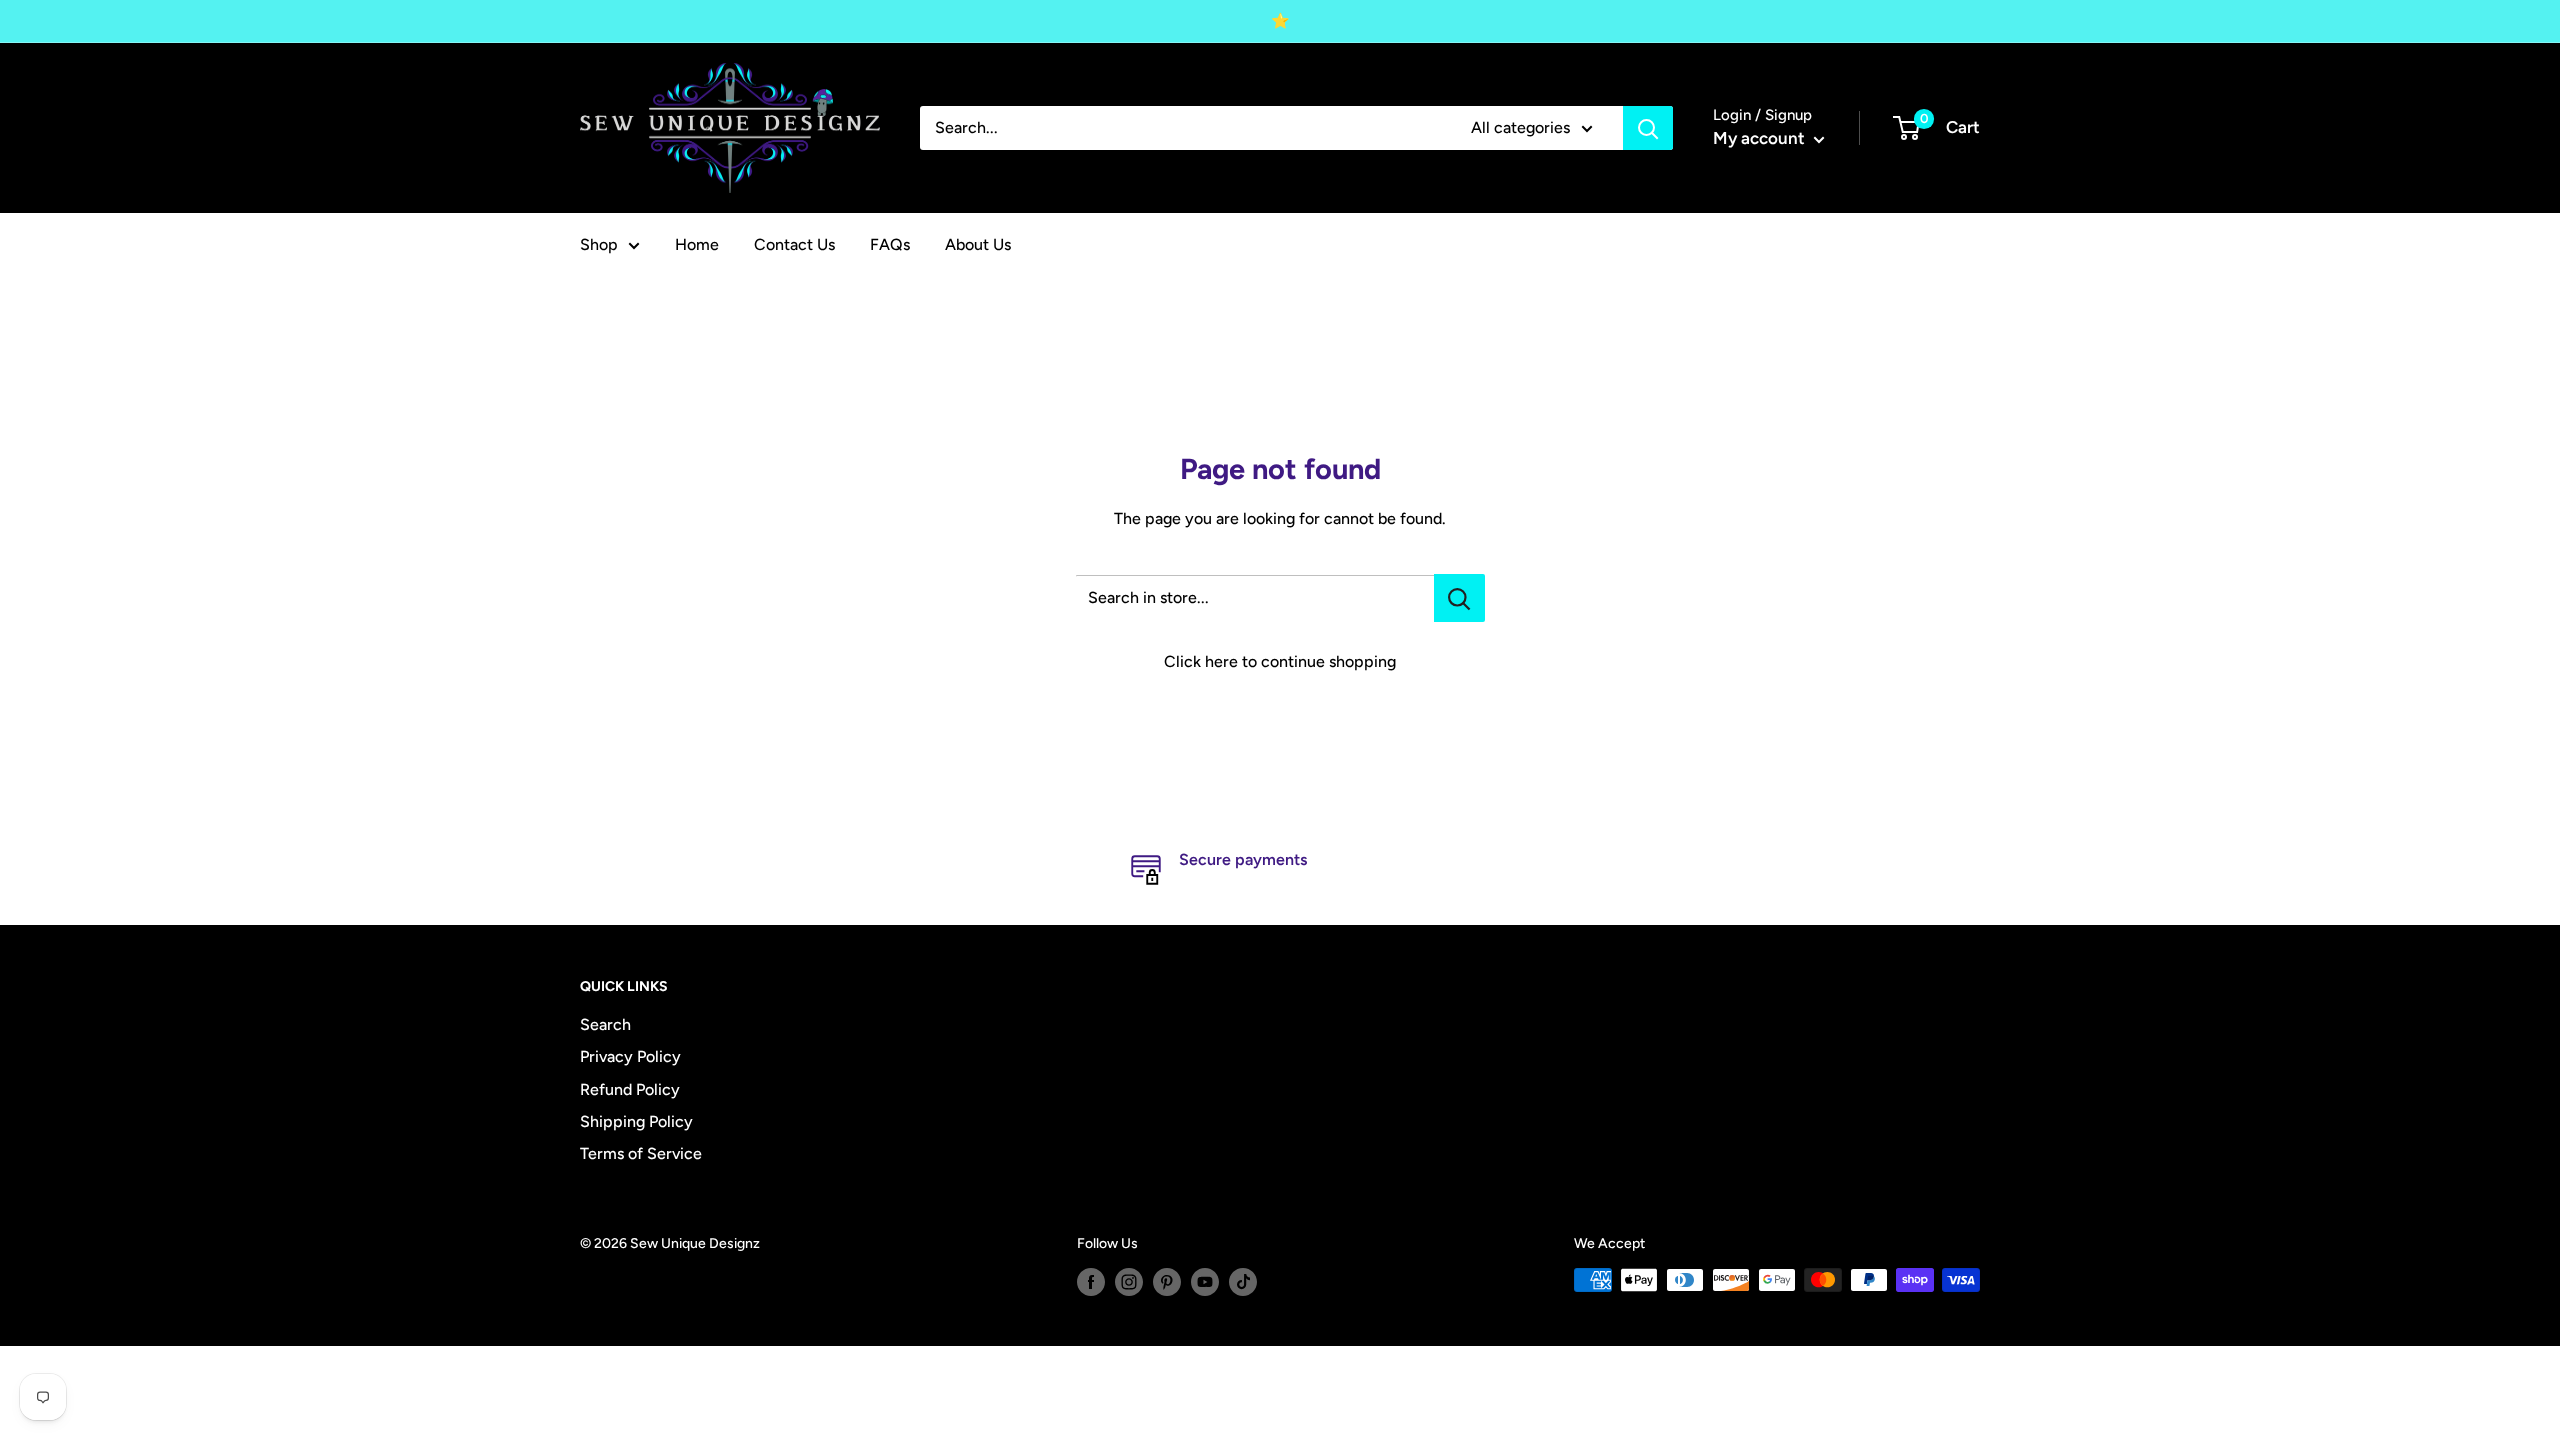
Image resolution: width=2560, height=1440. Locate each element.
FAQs (890, 244)
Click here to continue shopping (1280, 661)
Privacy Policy (630, 1056)
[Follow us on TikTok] (1243, 1282)
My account (1761, 138)
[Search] (1648, 128)
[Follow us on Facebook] (1091, 1282)
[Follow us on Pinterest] (1167, 1282)
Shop (599, 244)
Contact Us (794, 244)
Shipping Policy (636, 1121)
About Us (978, 244)
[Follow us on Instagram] (1129, 1282)
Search (605, 1024)
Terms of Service (641, 1153)
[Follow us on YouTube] (1205, 1282)
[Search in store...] (1459, 598)
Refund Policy (630, 1089)
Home (697, 244)
